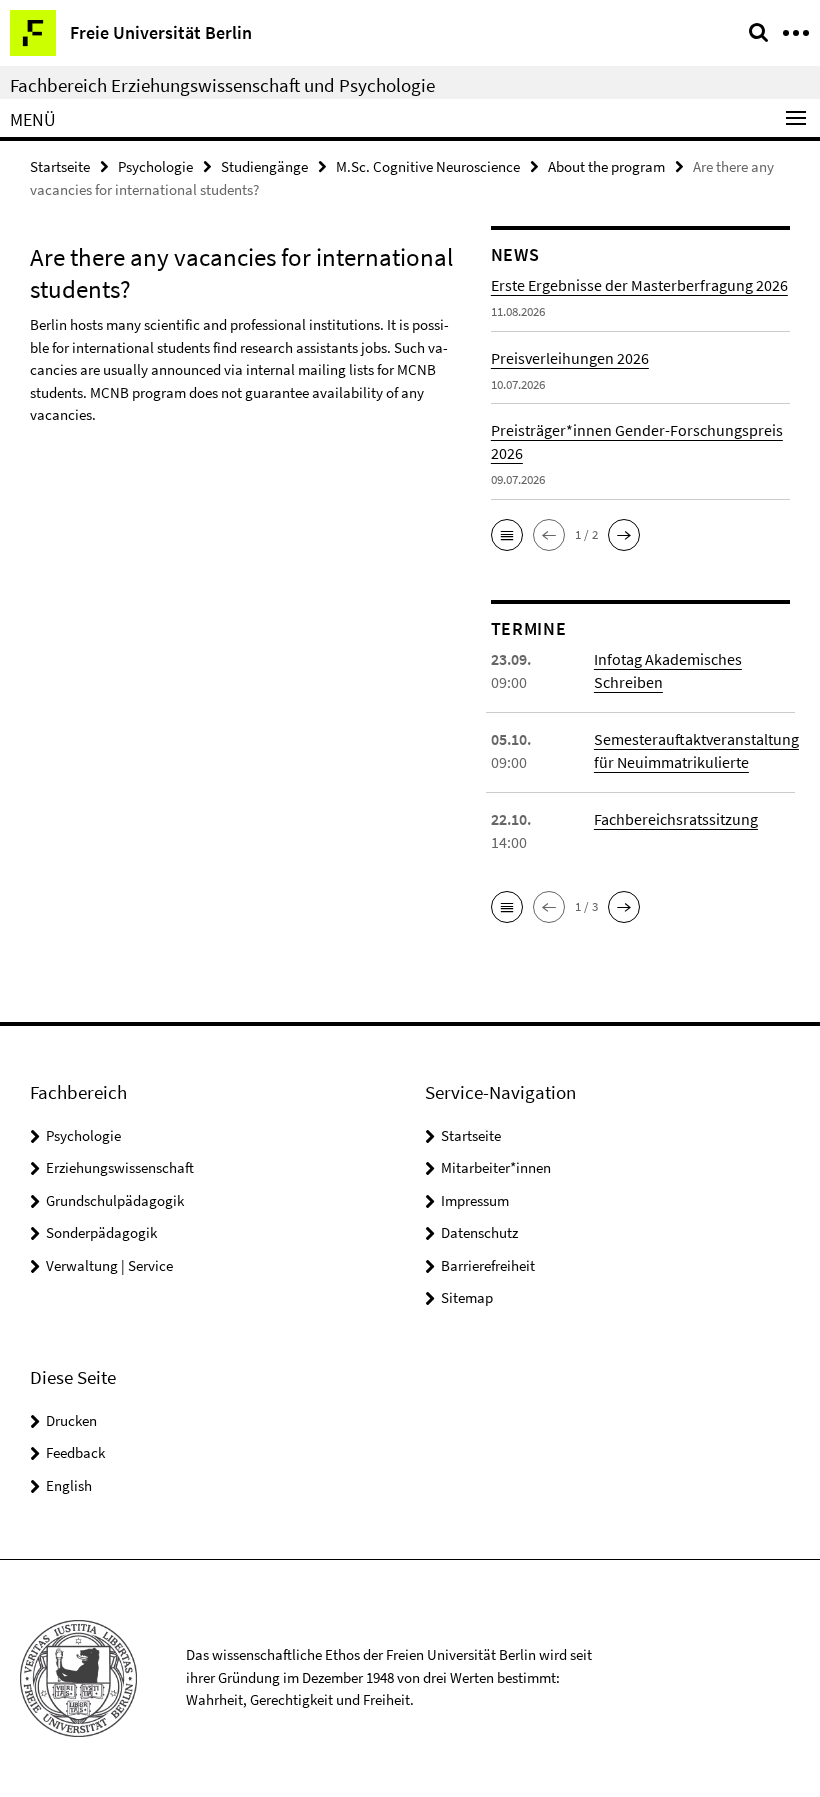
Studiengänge (264, 166)
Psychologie (155, 166)
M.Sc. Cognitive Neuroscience (428, 166)
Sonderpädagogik (101, 1232)
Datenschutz (479, 1232)
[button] (507, 535)
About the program (606, 166)
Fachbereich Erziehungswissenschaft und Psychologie (222, 85)
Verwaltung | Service (109, 1265)
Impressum (475, 1200)
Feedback (75, 1452)
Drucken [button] (71, 1420)
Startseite (60, 166)
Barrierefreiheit (488, 1265)
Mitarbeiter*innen (496, 1167)
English (69, 1485)
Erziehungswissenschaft (120, 1167)
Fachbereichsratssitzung (676, 819)
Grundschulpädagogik (115, 1200)
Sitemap (467, 1297)
